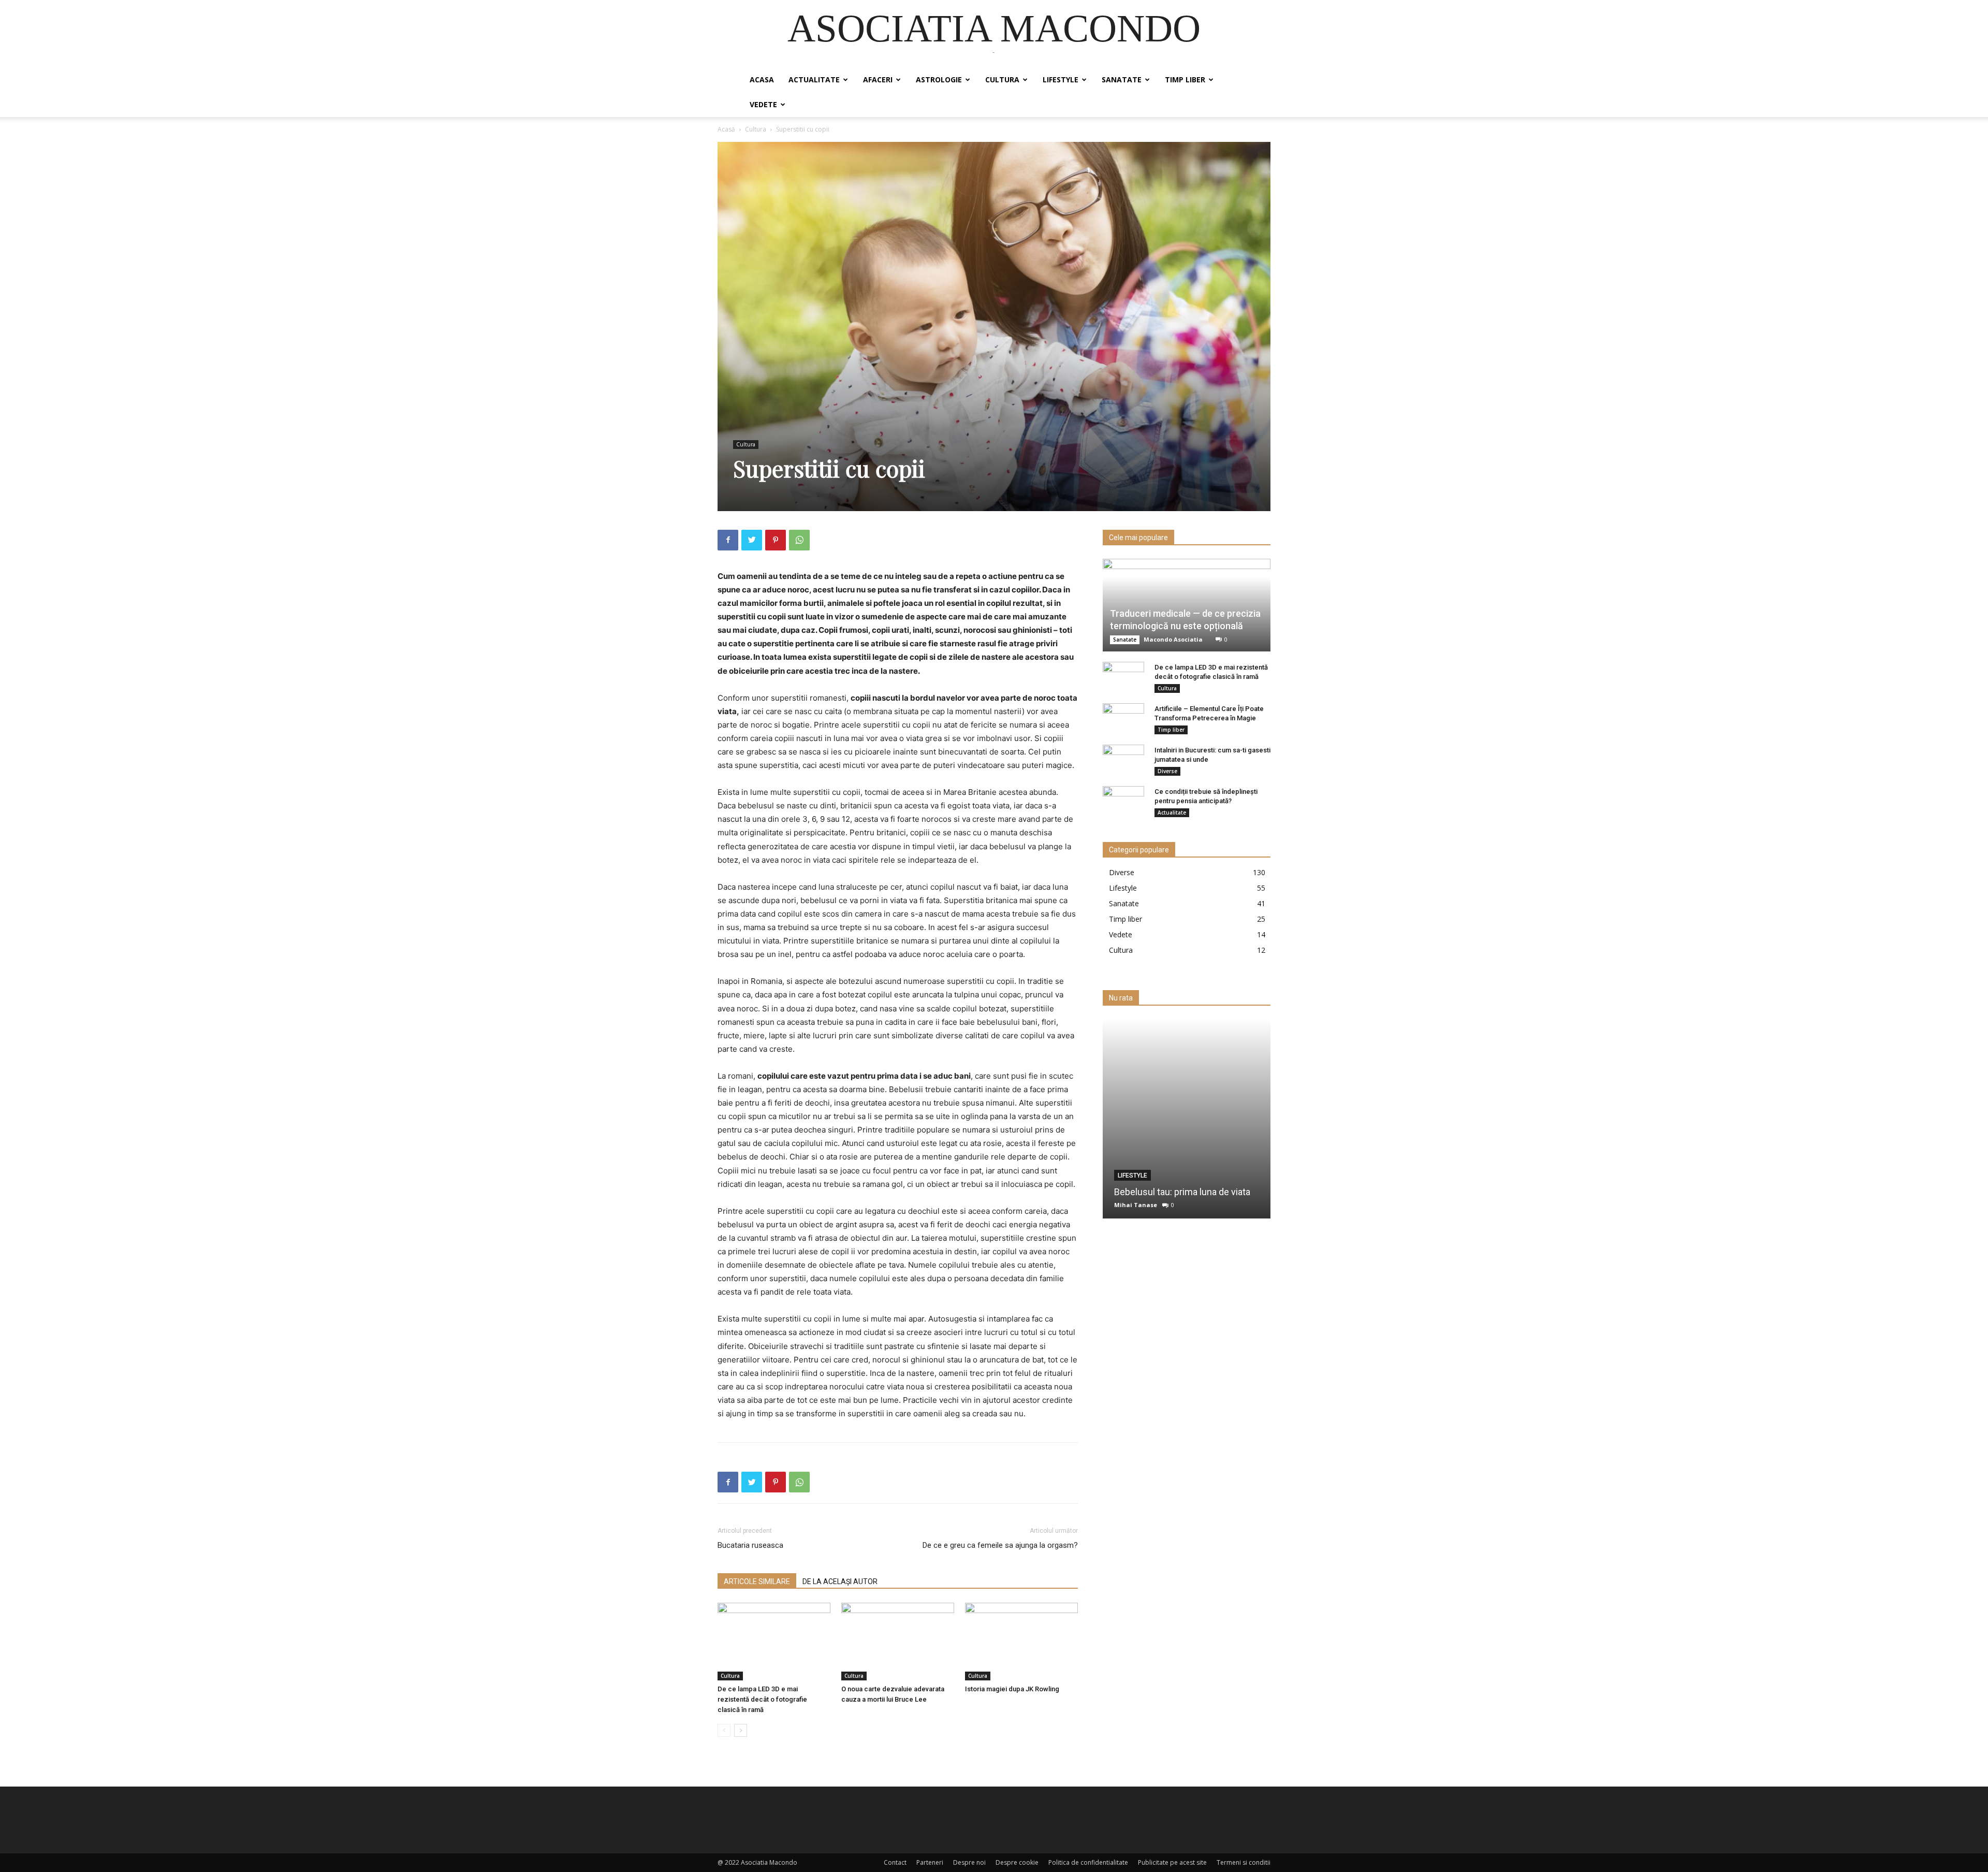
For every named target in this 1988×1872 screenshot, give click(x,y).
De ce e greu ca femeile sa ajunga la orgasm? (1000, 1545)
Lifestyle (1061, 79)
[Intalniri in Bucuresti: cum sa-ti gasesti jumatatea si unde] (1123, 760)
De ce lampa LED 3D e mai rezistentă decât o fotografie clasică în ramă (762, 1699)
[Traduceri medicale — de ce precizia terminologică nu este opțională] (1187, 605)
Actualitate (814, 79)
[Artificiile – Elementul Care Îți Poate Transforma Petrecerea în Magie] (1123, 719)
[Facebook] (728, 540)
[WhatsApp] (799, 540)
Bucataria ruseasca (750, 1545)
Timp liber (1185, 79)
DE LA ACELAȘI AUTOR (840, 1581)
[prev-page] (724, 1730)
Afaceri (878, 79)
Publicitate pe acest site (1172, 1862)
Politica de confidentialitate (1088, 1862)
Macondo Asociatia (1173, 639)
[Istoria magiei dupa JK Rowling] (1021, 1642)
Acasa (762, 79)
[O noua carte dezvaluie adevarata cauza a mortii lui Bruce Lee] (898, 1642)
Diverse (1167, 771)
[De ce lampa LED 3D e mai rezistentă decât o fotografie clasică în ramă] (774, 1642)
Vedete (763, 104)
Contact (895, 1862)
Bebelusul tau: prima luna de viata (1182, 1192)
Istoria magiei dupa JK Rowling (1012, 1689)
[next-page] (741, 1730)
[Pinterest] (776, 540)
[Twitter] (752, 540)
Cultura (1002, 79)
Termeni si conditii (1244, 1862)
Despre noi (969, 1862)
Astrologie (939, 79)
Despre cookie (1017, 1862)
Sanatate (1122, 79)
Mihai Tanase (1136, 1205)
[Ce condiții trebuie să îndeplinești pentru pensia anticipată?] (1123, 802)
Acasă (726, 129)
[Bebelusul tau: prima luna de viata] (1187, 1119)
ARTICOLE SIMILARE (757, 1581)
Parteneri (930, 1862)
